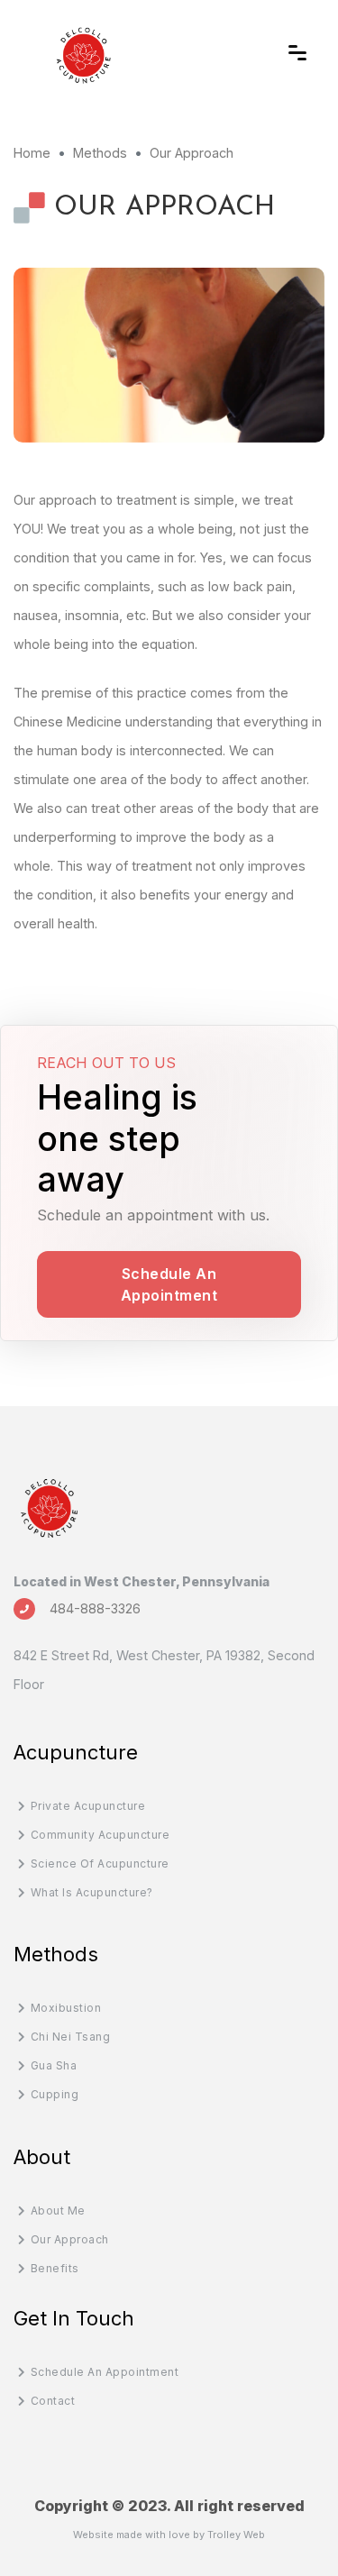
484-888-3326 (95, 1608)
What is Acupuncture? (92, 1892)
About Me (58, 2211)
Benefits (55, 2268)
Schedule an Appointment (105, 2372)
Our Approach (70, 2239)
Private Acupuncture (88, 1806)
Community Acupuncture (100, 1835)
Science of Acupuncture (100, 1863)
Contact (53, 2401)
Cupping (55, 2094)
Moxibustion (66, 2008)
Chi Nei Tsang (70, 2037)
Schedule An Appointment (169, 1284)
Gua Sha (54, 2065)
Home (32, 153)
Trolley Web (236, 2535)
